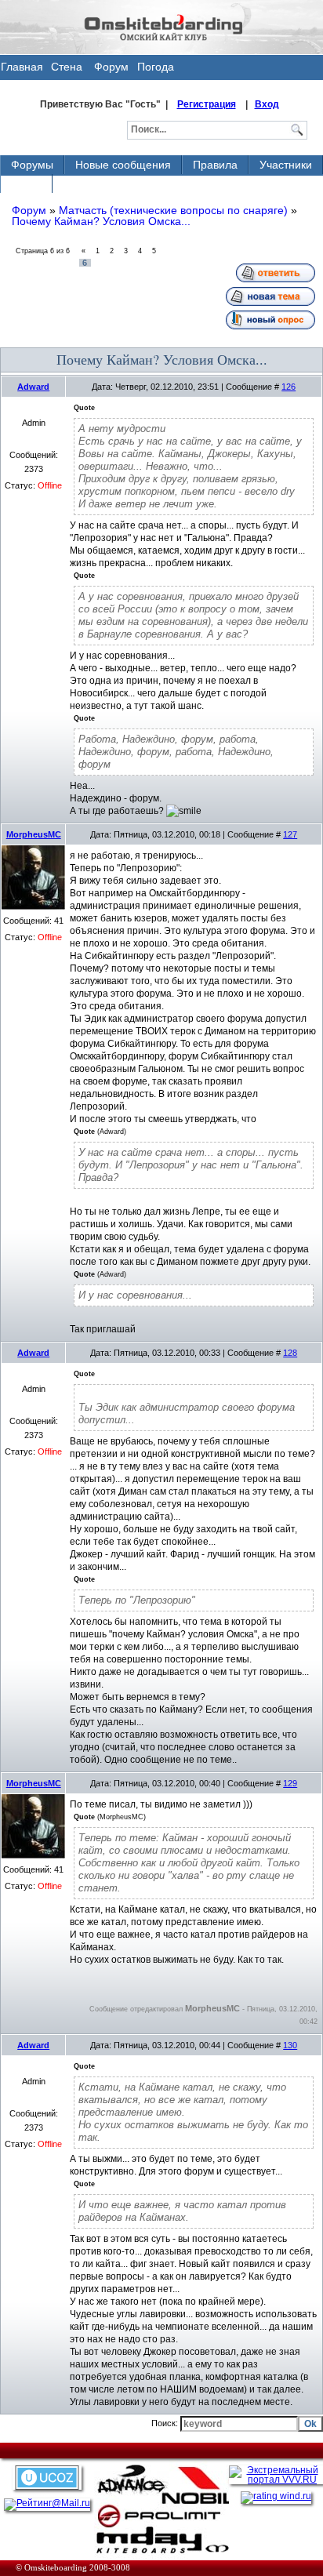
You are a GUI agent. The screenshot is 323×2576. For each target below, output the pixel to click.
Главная (22, 67)
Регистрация (207, 104)
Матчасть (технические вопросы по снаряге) (173, 210)
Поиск (26, 183)
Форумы (32, 165)
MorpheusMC (34, 834)
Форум (111, 67)
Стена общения (67, 70)
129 (290, 1783)
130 (290, 2045)
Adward (33, 387)
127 (290, 834)
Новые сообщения (123, 165)
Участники (286, 165)
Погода (156, 67)
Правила (215, 165)
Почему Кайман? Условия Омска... (101, 221)
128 (290, 1353)
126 (289, 387)
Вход (267, 104)
